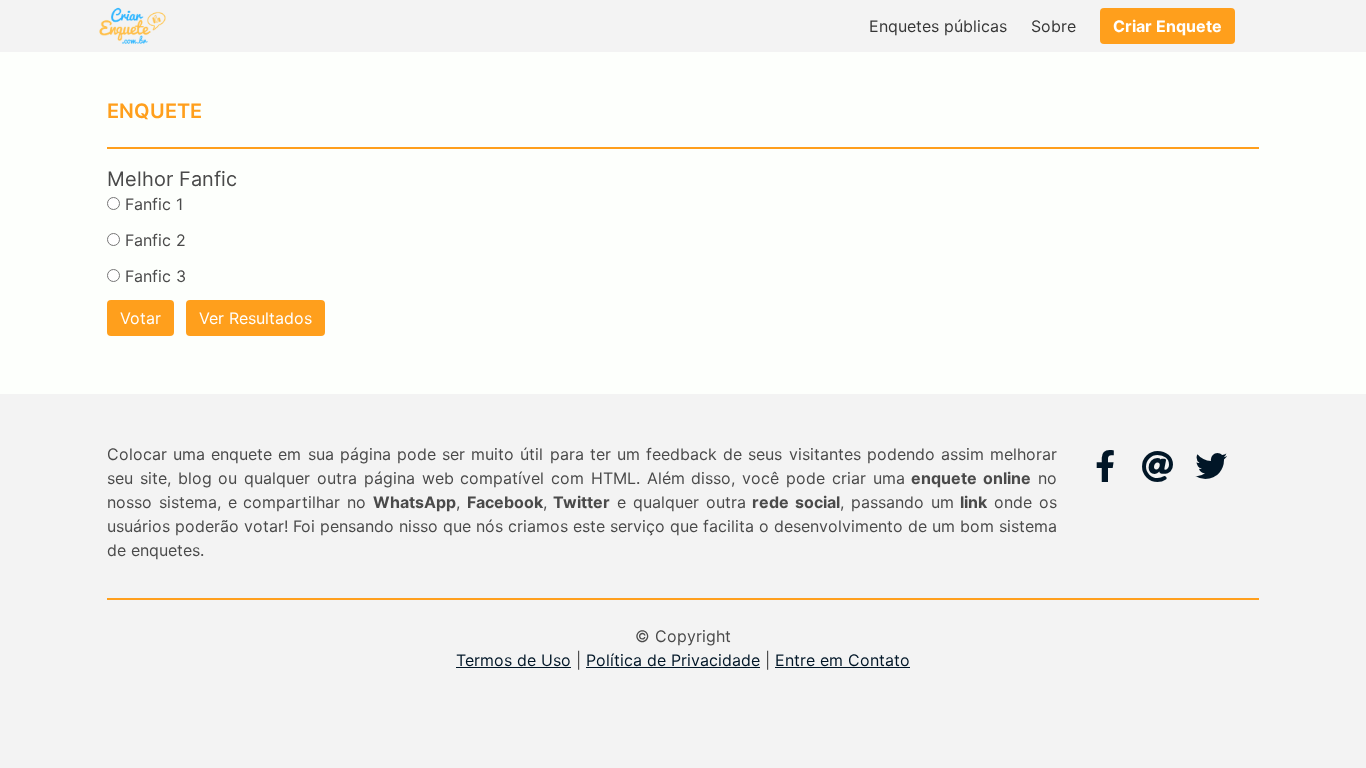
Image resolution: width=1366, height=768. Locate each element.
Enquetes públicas (938, 26)
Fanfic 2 (155, 240)
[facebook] (1105, 466)
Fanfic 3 (155, 276)
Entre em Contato (842, 660)
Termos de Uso (513, 660)
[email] (1158, 466)
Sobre (1053, 26)
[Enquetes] (131, 26)
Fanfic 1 (154, 204)
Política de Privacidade (673, 660)
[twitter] (1211, 466)
